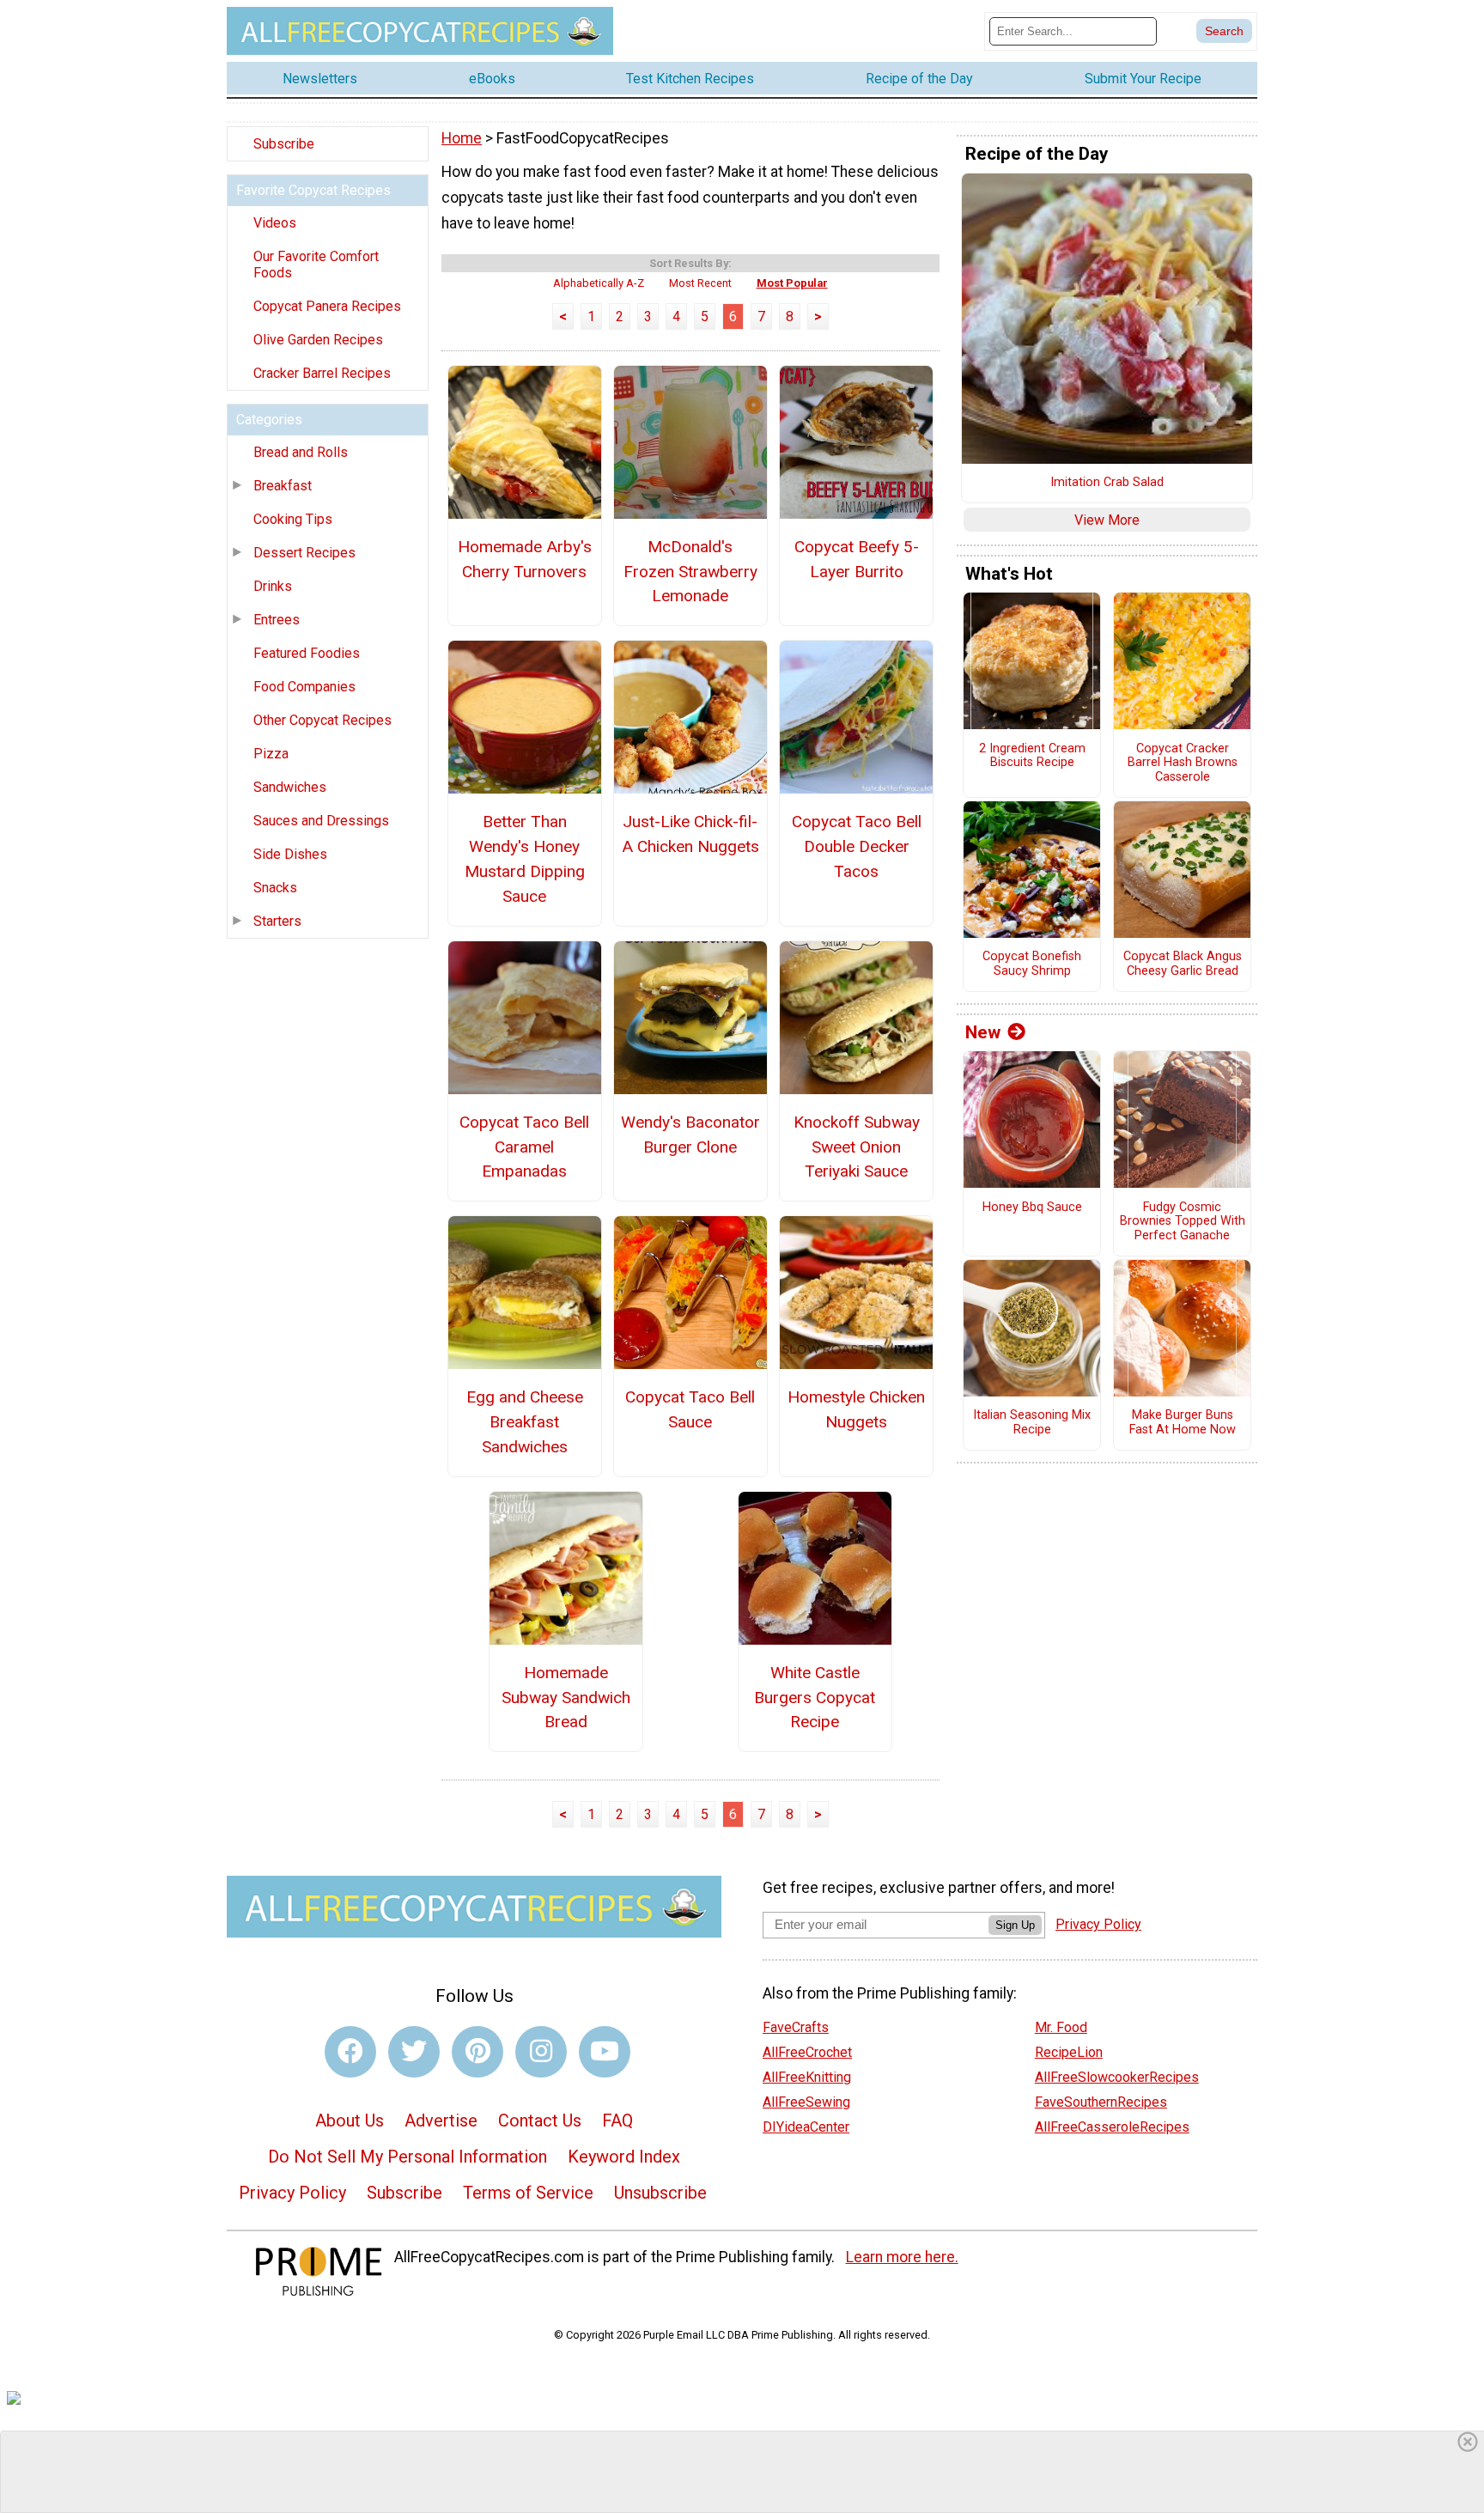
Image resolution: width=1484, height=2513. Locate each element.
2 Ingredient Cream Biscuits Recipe (1032, 756)
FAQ (617, 2121)
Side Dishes (290, 854)
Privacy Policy (292, 2193)
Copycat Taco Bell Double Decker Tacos (857, 846)
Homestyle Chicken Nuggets (856, 1409)
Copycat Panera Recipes (327, 306)
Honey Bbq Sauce (1032, 1208)
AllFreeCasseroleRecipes (1112, 2127)
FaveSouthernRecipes (1101, 2102)
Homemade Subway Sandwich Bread (566, 1698)
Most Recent (700, 283)
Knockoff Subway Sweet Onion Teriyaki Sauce (857, 1147)
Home (462, 138)
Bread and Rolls (301, 452)
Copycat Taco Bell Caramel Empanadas (524, 1147)
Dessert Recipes (304, 553)
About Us (350, 2121)
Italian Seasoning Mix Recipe (1032, 1423)
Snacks (275, 888)
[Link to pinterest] (477, 2052)
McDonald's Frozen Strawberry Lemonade (690, 572)
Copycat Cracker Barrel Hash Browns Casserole (1183, 763)
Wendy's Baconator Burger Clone (690, 1135)
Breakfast (283, 486)
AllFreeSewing (806, 2102)
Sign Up (1015, 1925)
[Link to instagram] (541, 2052)
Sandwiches (290, 787)
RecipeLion (1069, 2052)
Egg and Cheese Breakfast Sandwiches (525, 1422)
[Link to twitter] (414, 2052)
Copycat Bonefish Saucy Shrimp (1032, 964)
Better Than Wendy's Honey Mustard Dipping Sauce (525, 858)
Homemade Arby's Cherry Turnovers (525, 559)
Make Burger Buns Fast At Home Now (1183, 1423)
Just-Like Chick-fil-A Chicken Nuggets (690, 834)
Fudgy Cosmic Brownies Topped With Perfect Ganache (1183, 1222)
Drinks (273, 586)
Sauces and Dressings (321, 821)
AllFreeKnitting (807, 2077)
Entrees (277, 620)
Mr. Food (1061, 2027)
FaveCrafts (796, 2027)
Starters (277, 921)
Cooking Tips (293, 519)
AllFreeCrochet (807, 2052)
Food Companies (304, 687)
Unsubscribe (660, 2193)
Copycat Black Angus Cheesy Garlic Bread (1183, 964)
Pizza (271, 754)
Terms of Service (528, 2193)
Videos (275, 223)
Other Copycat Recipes (322, 720)
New (983, 1032)
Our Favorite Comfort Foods (316, 265)
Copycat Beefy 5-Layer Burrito (857, 559)
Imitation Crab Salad (1107, 483)
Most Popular (792, 283)
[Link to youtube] (605, 2052)
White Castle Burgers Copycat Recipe (815, 1698)
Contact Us (540, 2121)
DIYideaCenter (806, 2127)
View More (1107, 520)
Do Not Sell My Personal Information (407, 2157)
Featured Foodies (307, 653)
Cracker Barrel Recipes (322, 373)
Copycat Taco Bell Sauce (690, 1409)
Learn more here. (902, 2257)
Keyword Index (624, 2157)
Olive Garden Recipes (318, 340)
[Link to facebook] (350, 2052)
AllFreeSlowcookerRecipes (1117, 2077)
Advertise (441, 2121)
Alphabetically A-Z (599, 283)
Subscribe (284, 144)
